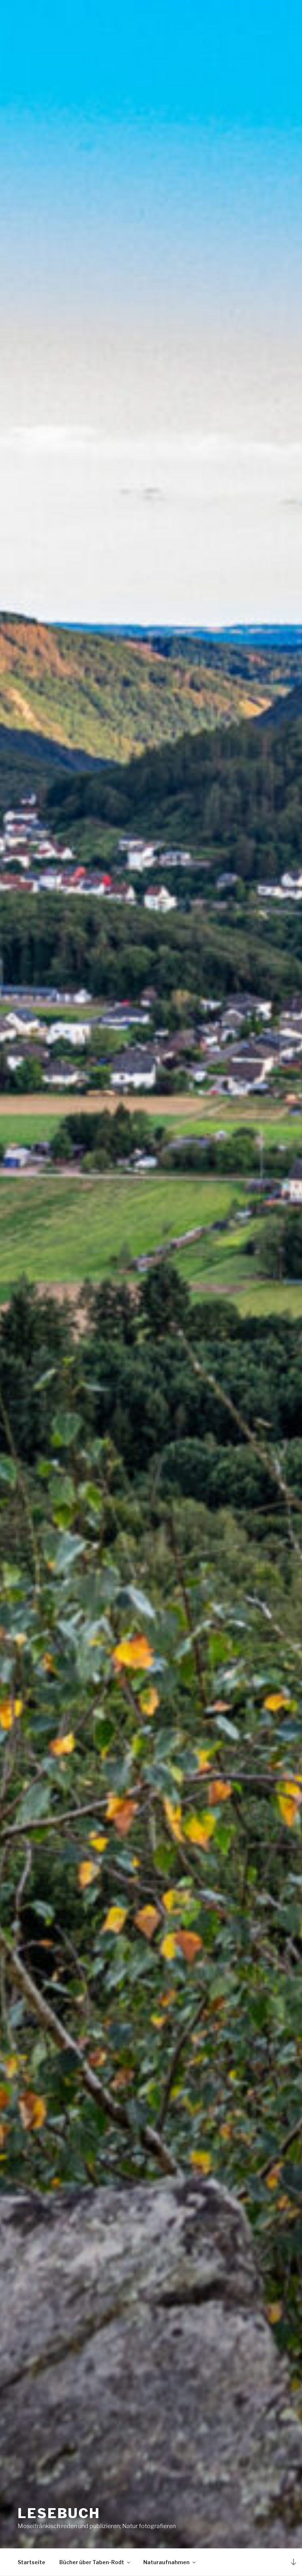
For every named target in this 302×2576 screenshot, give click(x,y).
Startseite (31, 2562)
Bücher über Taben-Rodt (92, 2562)
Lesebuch (59, 2513)
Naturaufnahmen (166, 2562)
